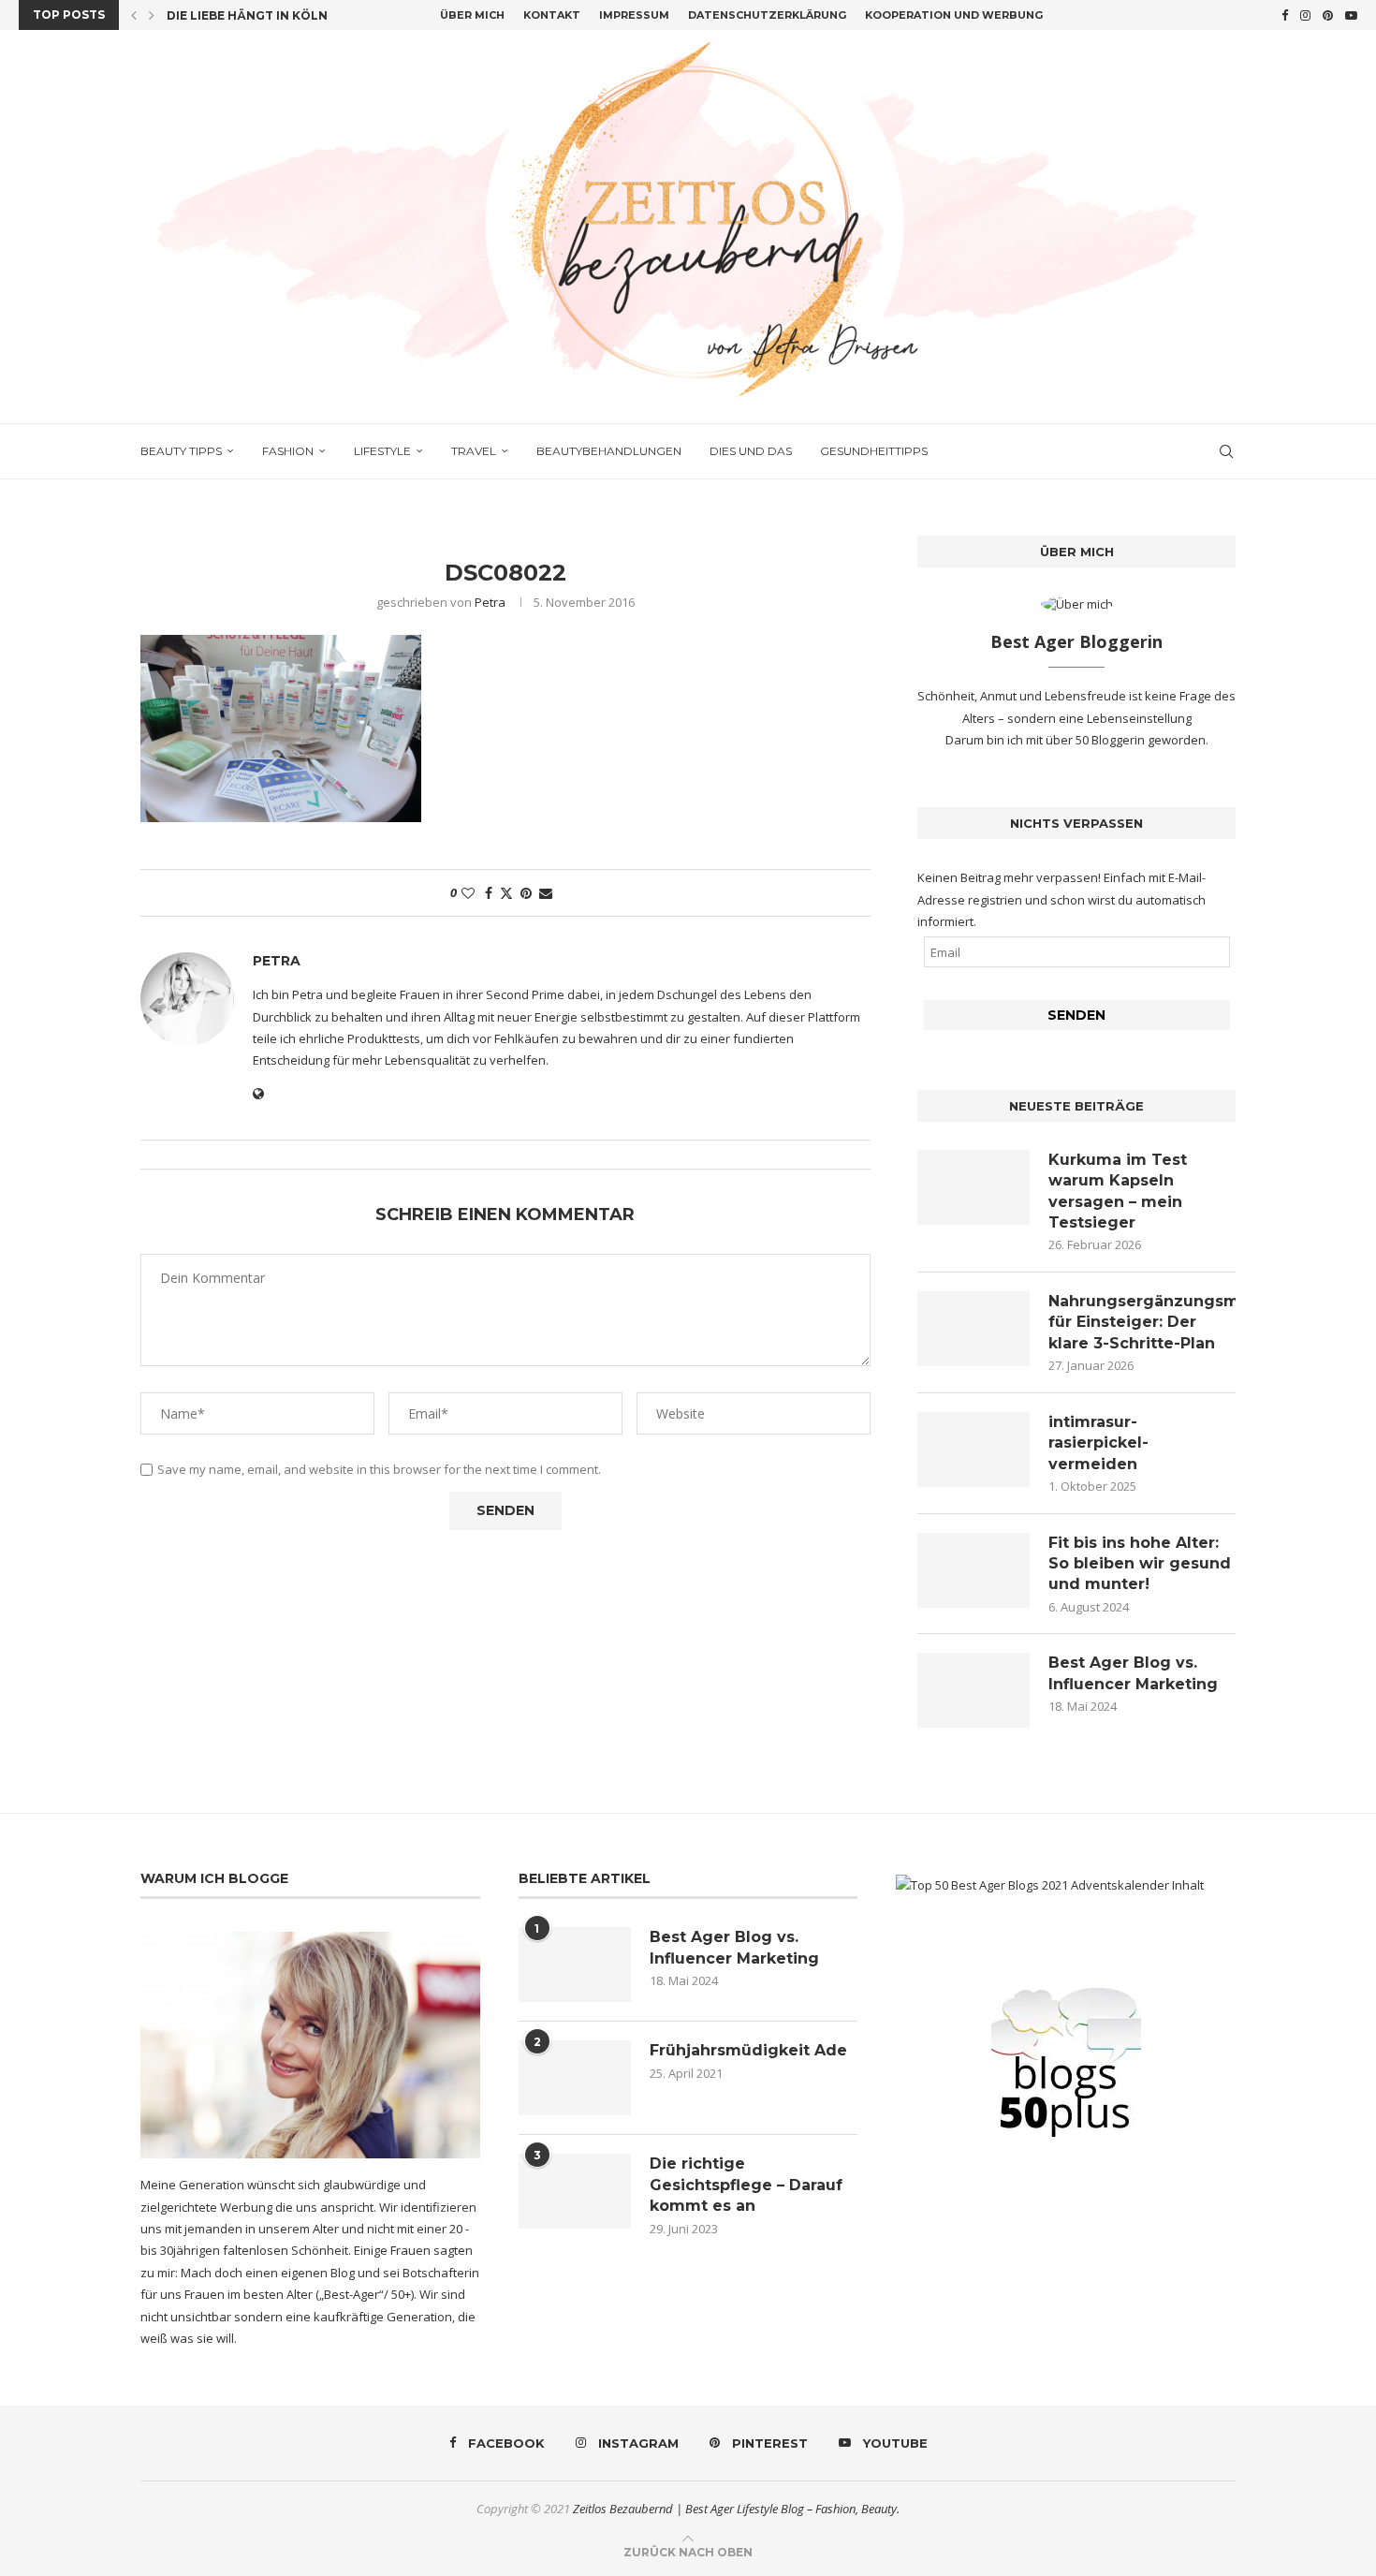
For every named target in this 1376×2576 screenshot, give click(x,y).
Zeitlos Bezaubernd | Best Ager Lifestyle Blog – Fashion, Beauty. (736, 2509)
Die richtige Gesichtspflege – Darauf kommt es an (746, 2185)
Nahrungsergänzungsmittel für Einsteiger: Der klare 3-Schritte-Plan (1142, 1322)
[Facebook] (1285, 15)
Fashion (288, 451)
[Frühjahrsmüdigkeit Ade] (575, 2078)
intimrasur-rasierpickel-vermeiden (1098, 1443)
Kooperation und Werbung (954, 15)
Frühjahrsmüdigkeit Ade (748, 2050)
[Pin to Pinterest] (526, 893)
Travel (474, 451)
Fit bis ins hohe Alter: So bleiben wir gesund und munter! (1140, 1564)
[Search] (1226, 451)
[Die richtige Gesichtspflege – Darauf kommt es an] (575, 2191)
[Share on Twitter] (506, 893)
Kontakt (552, 15)
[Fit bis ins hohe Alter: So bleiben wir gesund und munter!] (973, 1570)
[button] (134, 15)
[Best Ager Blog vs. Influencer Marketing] (973, 1690)
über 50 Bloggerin (1097, 740)
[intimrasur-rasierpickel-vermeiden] (973, 1450)
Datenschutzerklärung (767, 15)
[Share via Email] (546, 893)
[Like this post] (468, 893)
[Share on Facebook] (489, 893)
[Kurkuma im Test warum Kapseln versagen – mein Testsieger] (973, 1187)
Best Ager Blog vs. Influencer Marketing (1133, 1673)
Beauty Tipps (181, 451)
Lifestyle (382, 451)
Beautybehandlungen (609, 451)
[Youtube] (1351, 15)
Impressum (634, 15)
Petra (490, 602)
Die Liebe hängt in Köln (247, 15)
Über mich (472, 15)
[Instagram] (1305, 15)
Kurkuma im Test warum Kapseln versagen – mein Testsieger (1118, 1191)
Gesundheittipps (874, 451)
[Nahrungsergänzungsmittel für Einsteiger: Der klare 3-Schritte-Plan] (973, 1329)
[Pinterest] (1328, 15)
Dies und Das (751, 451)
